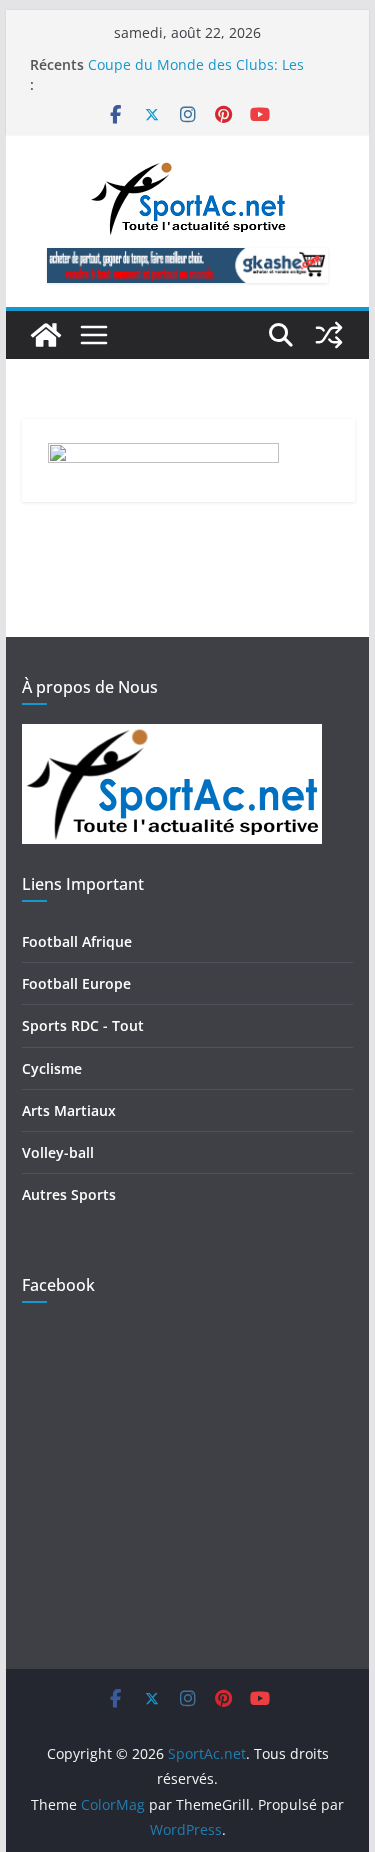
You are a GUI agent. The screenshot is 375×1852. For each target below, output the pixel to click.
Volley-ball (58, 1152)
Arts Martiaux (69, 1110)
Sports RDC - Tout (83, 1025)
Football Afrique (77, 941)
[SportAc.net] (46, 335)
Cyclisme (52, 1068)
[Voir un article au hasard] (329, 335)
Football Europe (76, 983)
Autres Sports (69, 1194)
